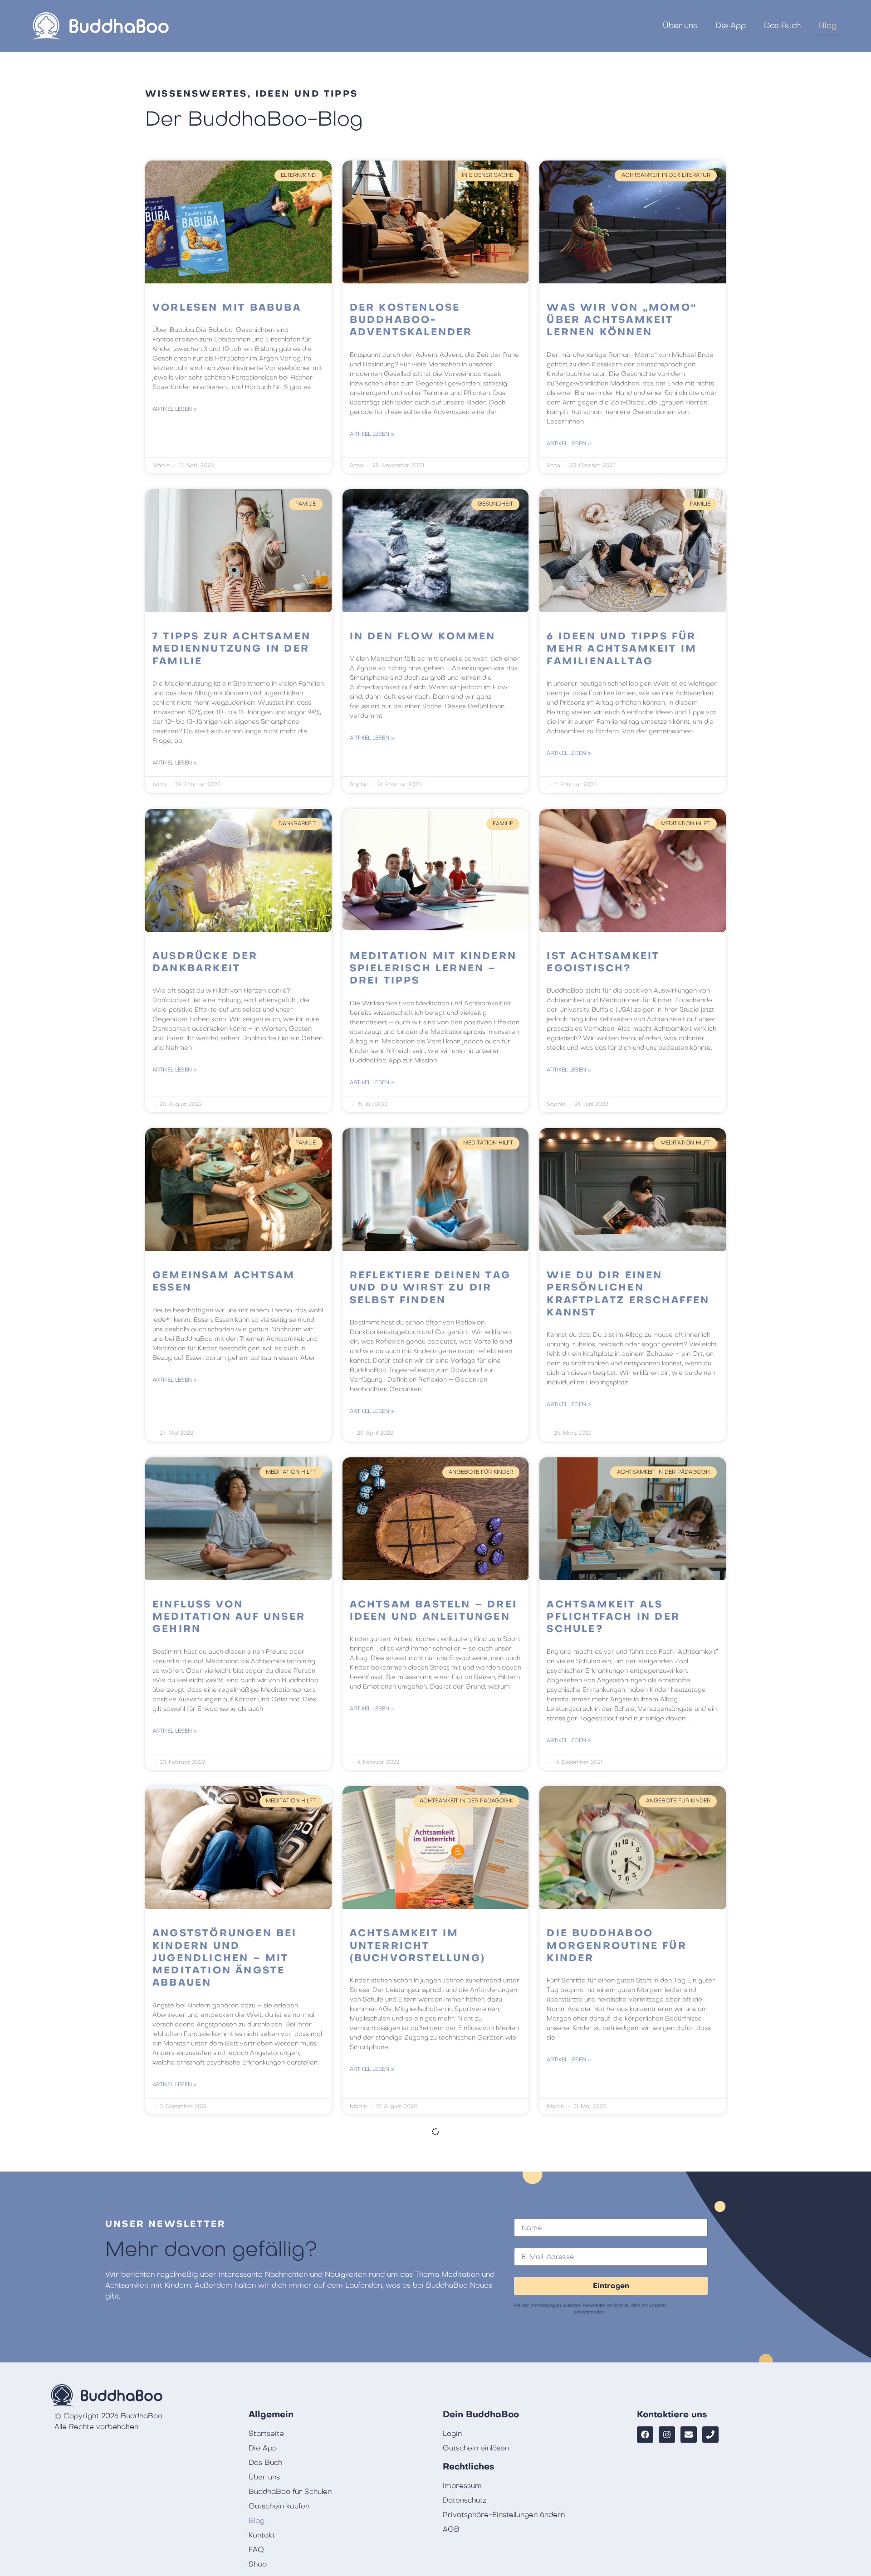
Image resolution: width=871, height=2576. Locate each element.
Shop (258, 2564)
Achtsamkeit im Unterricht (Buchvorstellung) (418, 1946)
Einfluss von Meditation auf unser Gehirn (229, 1617)
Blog (828, 26)
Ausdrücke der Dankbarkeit (205, 962)
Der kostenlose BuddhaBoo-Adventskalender (411, 320)
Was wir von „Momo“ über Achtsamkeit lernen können (622, 320)
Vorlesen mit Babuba (227, 308)
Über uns (680, 26)
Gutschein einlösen (476, 2448)
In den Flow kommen (423, 636)
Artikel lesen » (175, 409)
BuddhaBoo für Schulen (290, 2492)
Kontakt (262, 2535)
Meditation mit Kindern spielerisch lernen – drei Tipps (433, 969)
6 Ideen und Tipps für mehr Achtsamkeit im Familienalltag (622, 649)
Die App (731, 26)
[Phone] (710, 2435)
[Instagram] (667, 2435)
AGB (451, 2529)
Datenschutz (465, 2500)
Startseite (266, 2434)
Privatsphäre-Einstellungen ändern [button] (504, 2515)
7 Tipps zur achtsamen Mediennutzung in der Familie (232, 649)
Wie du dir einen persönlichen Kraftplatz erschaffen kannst (628, 1294)
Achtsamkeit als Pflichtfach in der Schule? (613, 1617)
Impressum (462, 2486)
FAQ (256, 2550)
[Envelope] (689, 2435)
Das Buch (782, 26)
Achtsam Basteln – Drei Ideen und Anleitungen (433, 1611)
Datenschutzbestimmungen (543, 2312)
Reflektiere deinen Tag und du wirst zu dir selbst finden (430, 1288)
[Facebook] (645, 2435)
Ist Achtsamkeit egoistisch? (603, 962)
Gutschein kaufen (279, 2506)
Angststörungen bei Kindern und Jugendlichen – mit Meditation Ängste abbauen (225, 1958)
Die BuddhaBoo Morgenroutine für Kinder (617, 1946)
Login (452, 2434)
